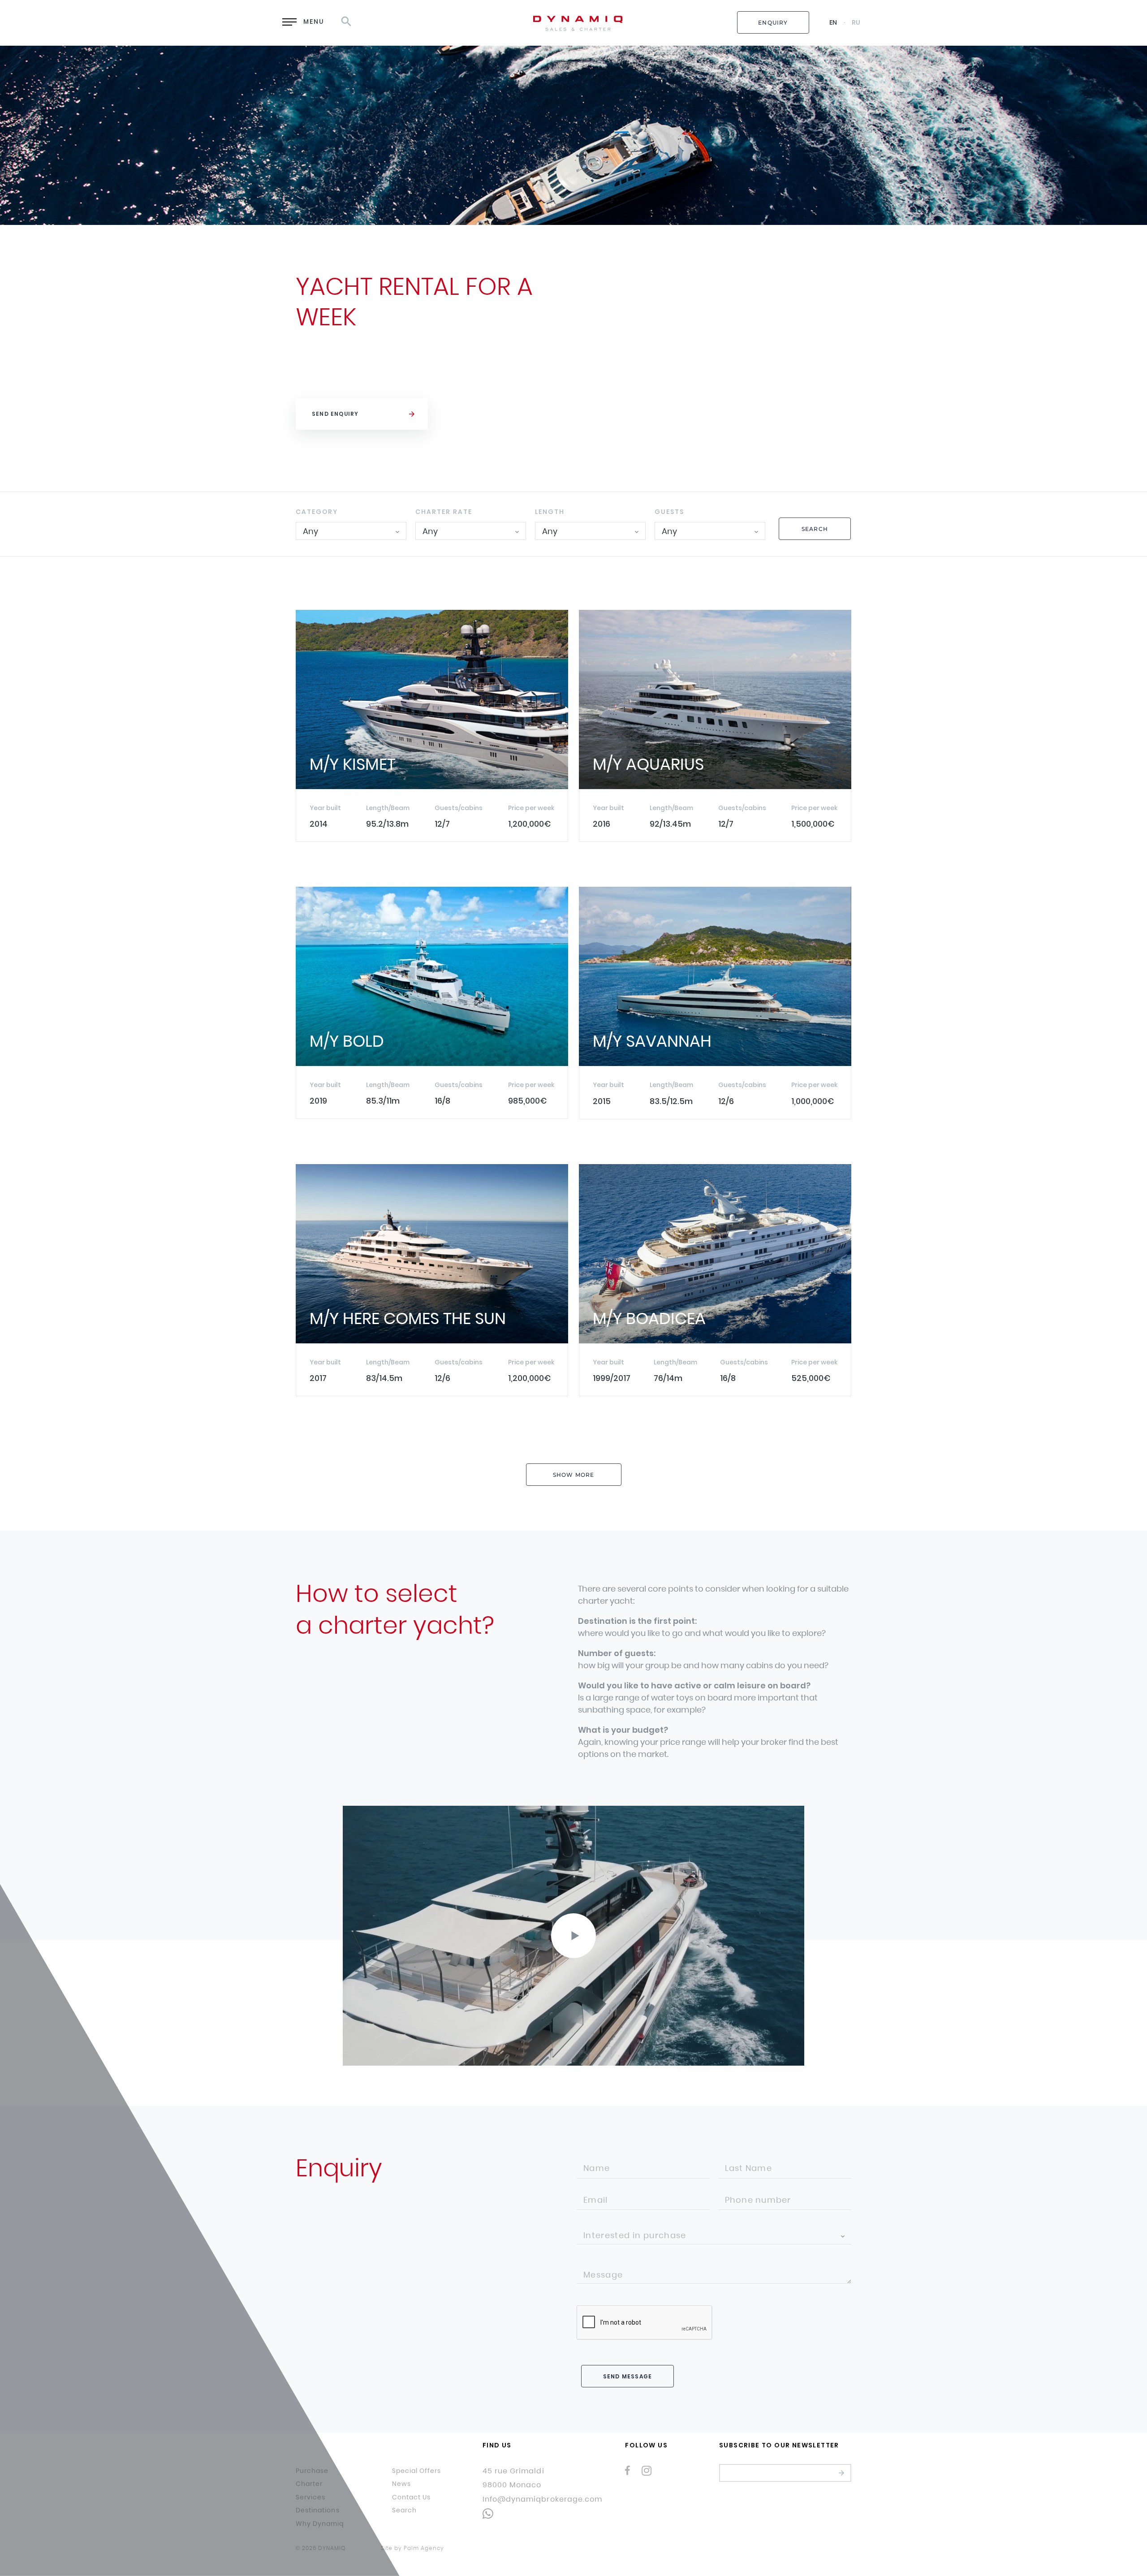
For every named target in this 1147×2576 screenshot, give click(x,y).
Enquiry (773, 23)
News (401, 2484)
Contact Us (412, 2498)
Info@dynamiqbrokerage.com (542, 2499)
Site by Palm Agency (412, 2548)
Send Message (627, 2376)
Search (815, 529)
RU (856, 22)
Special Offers (417, 2471)
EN (833, 22)
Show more (574, 1475)
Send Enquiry (335, 414)
